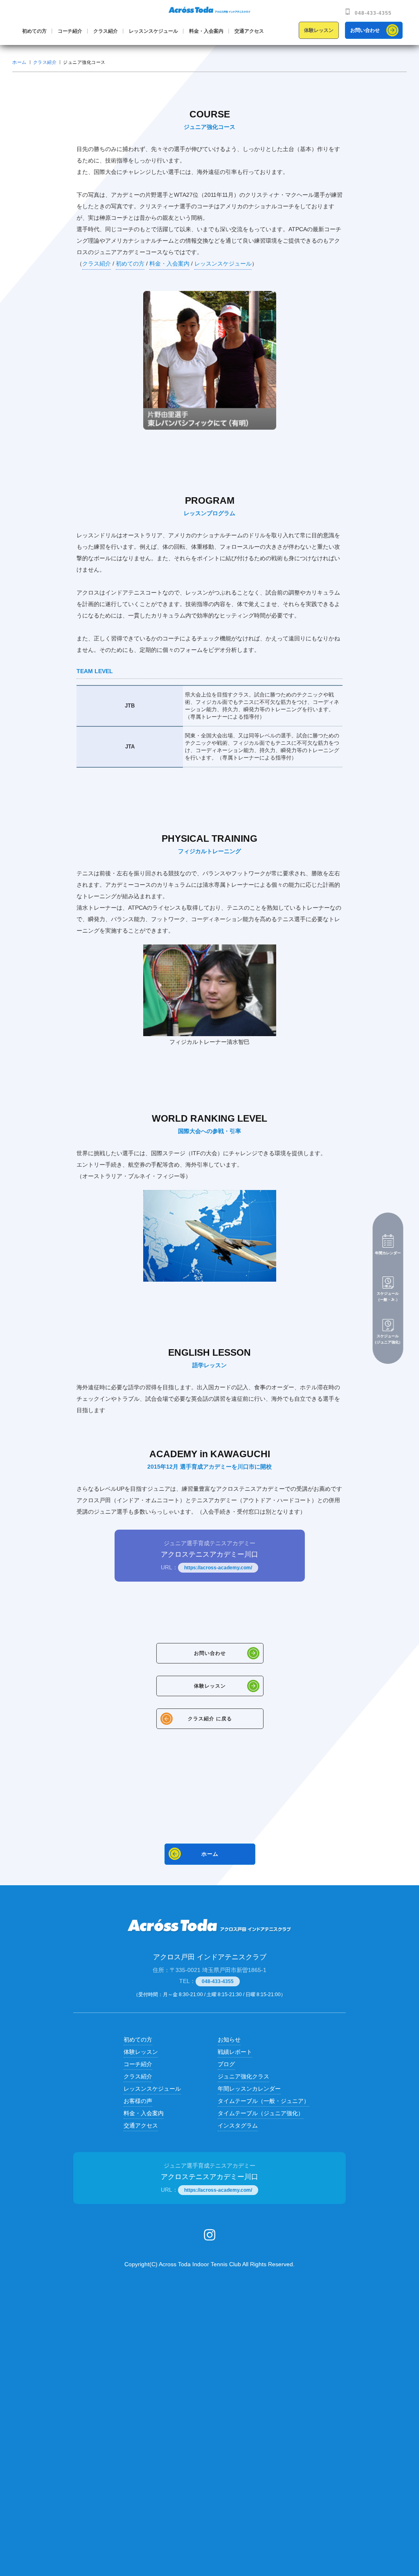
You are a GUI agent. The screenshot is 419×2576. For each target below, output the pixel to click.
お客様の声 (138, 2101)
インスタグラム (238, 2125)
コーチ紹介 (70, 31)
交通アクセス (249, 31)
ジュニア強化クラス (243, 2076)
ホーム (19, 62)
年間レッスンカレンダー (249, 2089)
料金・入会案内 (206, 31)
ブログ (226, 2064)
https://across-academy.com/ (218, 1568)
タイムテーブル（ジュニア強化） (261, 2113)
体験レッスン (319, 30)
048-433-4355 (373, 13)
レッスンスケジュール (153, 31)
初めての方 (34, 31)
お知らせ (229, 2040)
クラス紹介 (106, 31)
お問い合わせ (365, 30)
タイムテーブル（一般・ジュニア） (264, 2101)
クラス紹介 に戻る (210, 1719)
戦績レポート (235, 2052)
